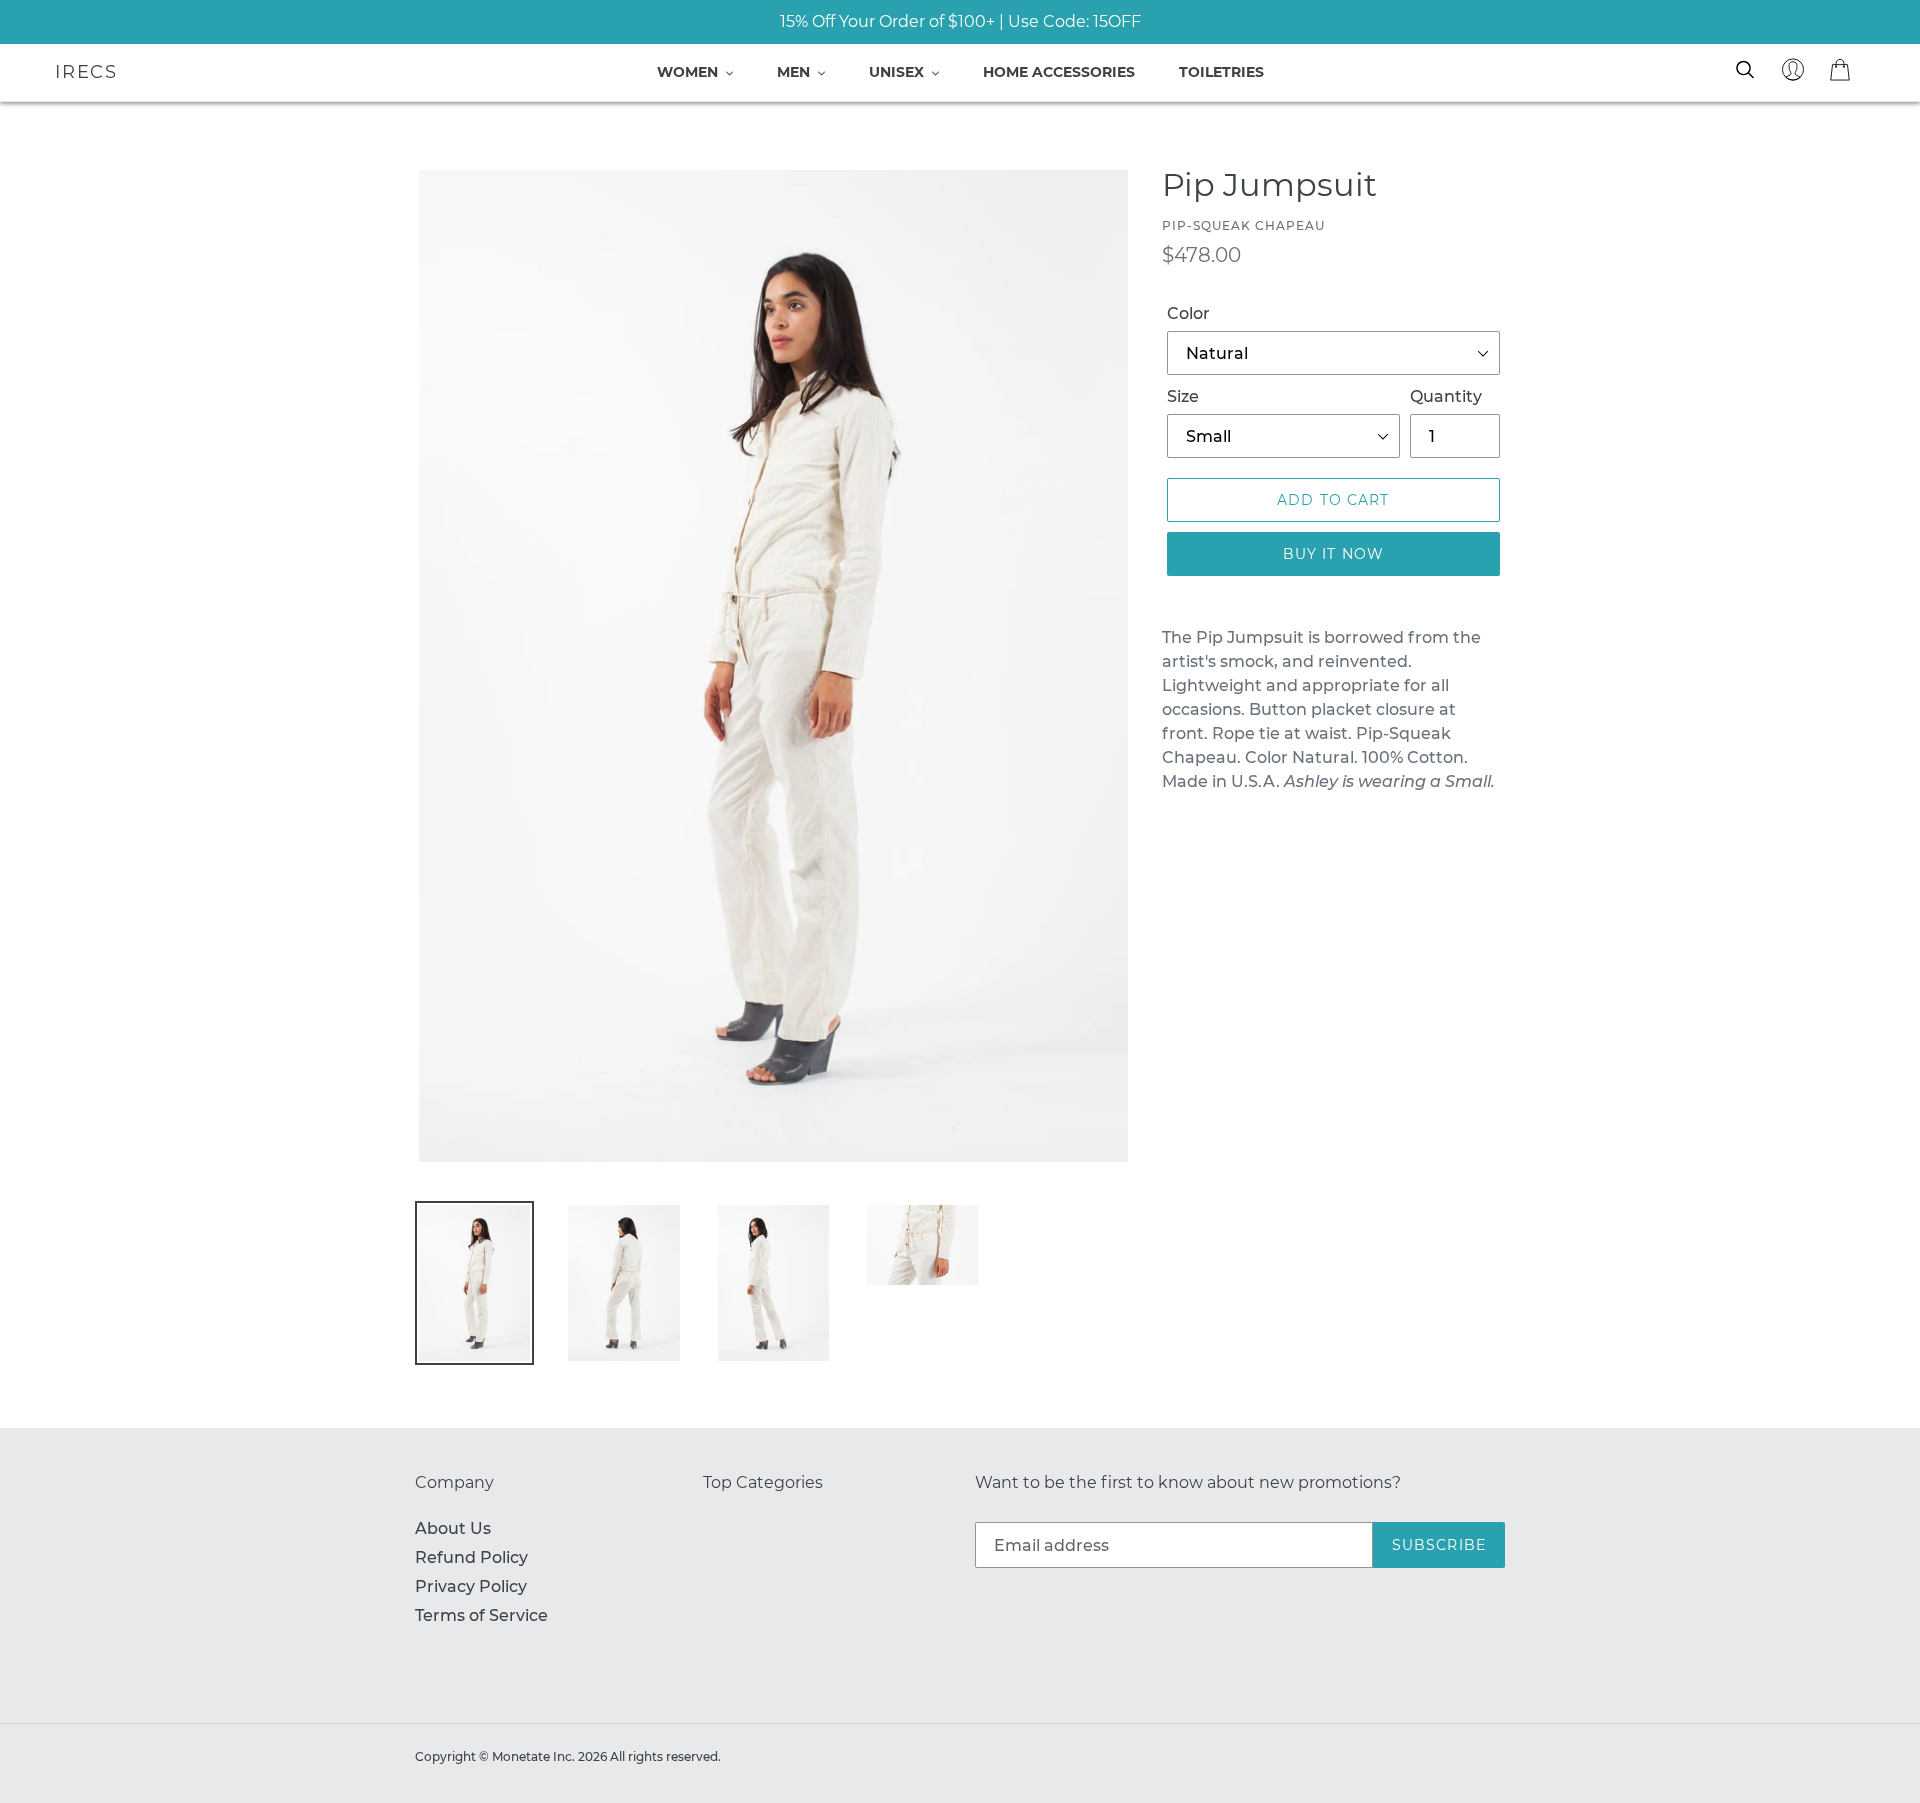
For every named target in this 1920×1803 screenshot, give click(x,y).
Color (1188, 313)
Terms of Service (481, 1615)
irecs (86, 72)
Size (1183, 396)
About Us (453, 1528)
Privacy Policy (471, 1586)
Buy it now (1333, 554)
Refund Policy (471, 1557)
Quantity (1446, 396)
